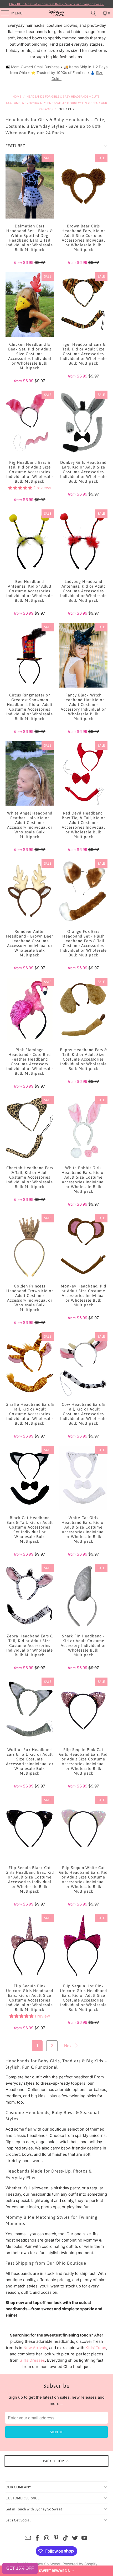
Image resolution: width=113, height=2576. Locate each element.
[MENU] (3, 13)
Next (69, 2046)
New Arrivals (35, 2348)
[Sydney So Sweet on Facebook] (38, 2538)
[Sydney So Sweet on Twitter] (75, 2538)
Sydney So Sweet (45, 2564)
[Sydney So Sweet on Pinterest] (56, 2538)
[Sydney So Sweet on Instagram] (47, 2538)
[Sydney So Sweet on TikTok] (66, 2538)
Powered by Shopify (80, 2564)
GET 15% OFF (20, 2568)
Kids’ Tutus (96, 2348)
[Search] (94, 13)
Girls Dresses (32, 2360)
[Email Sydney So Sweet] (28, 2538)
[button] (56, 2571)
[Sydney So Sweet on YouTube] (84, 2538)
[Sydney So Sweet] (57, 13)
